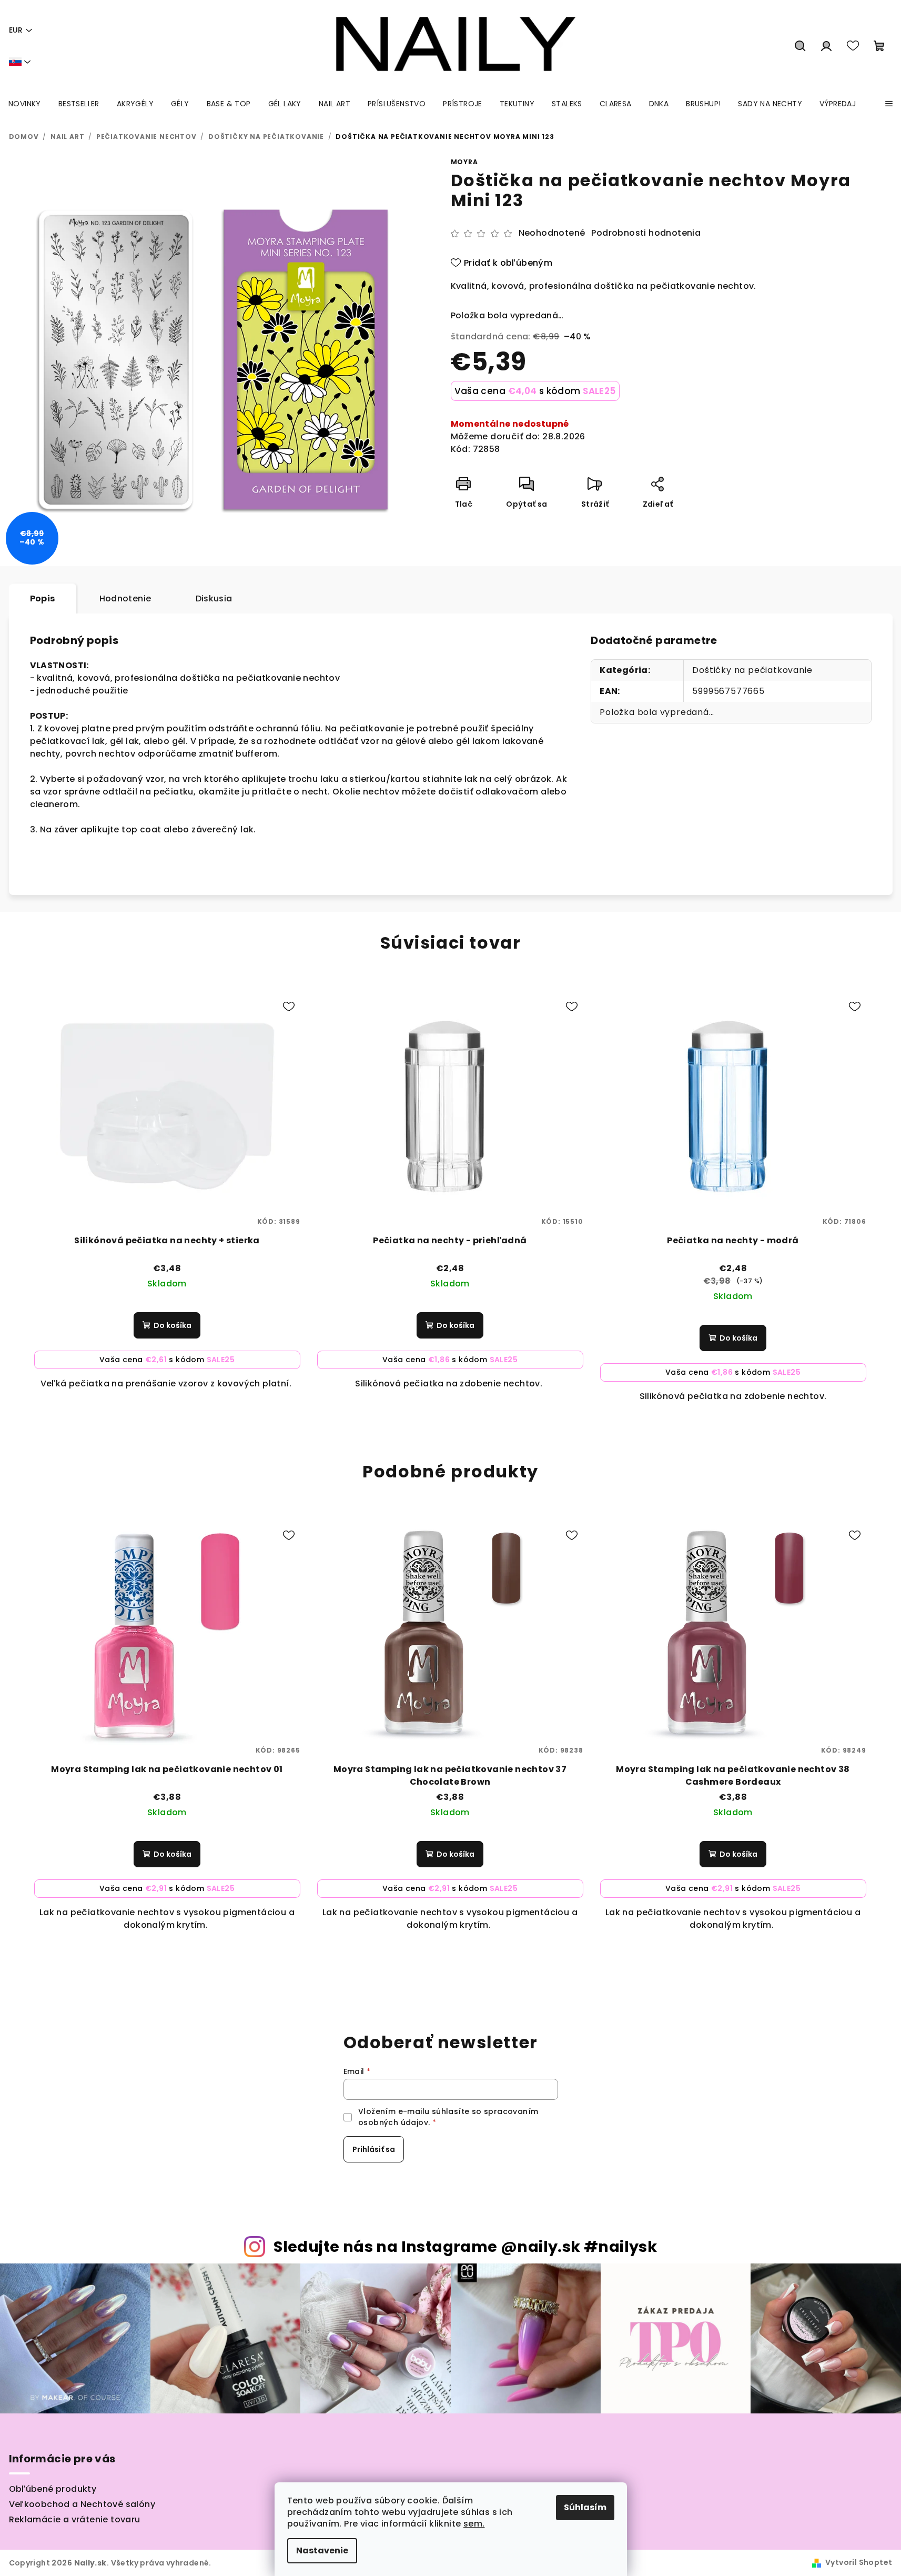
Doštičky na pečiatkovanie (752, 670)
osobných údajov (393, 2122)
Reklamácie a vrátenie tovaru (75, 2519)
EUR (16, 30)
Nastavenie (322, 2550)
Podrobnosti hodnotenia (646, 233)
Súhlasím (585, 2507)
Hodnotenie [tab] (125, 598)
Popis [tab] (43, 598)
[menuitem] (25, 104)
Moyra (464, 162)
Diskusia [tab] (214, 598)
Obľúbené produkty (53, 2489)
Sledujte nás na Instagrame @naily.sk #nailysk (465, 2247)
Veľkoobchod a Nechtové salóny (82, 2504)
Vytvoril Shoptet (859, 2562)
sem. (474, 2524)
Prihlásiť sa (374, 2149)
